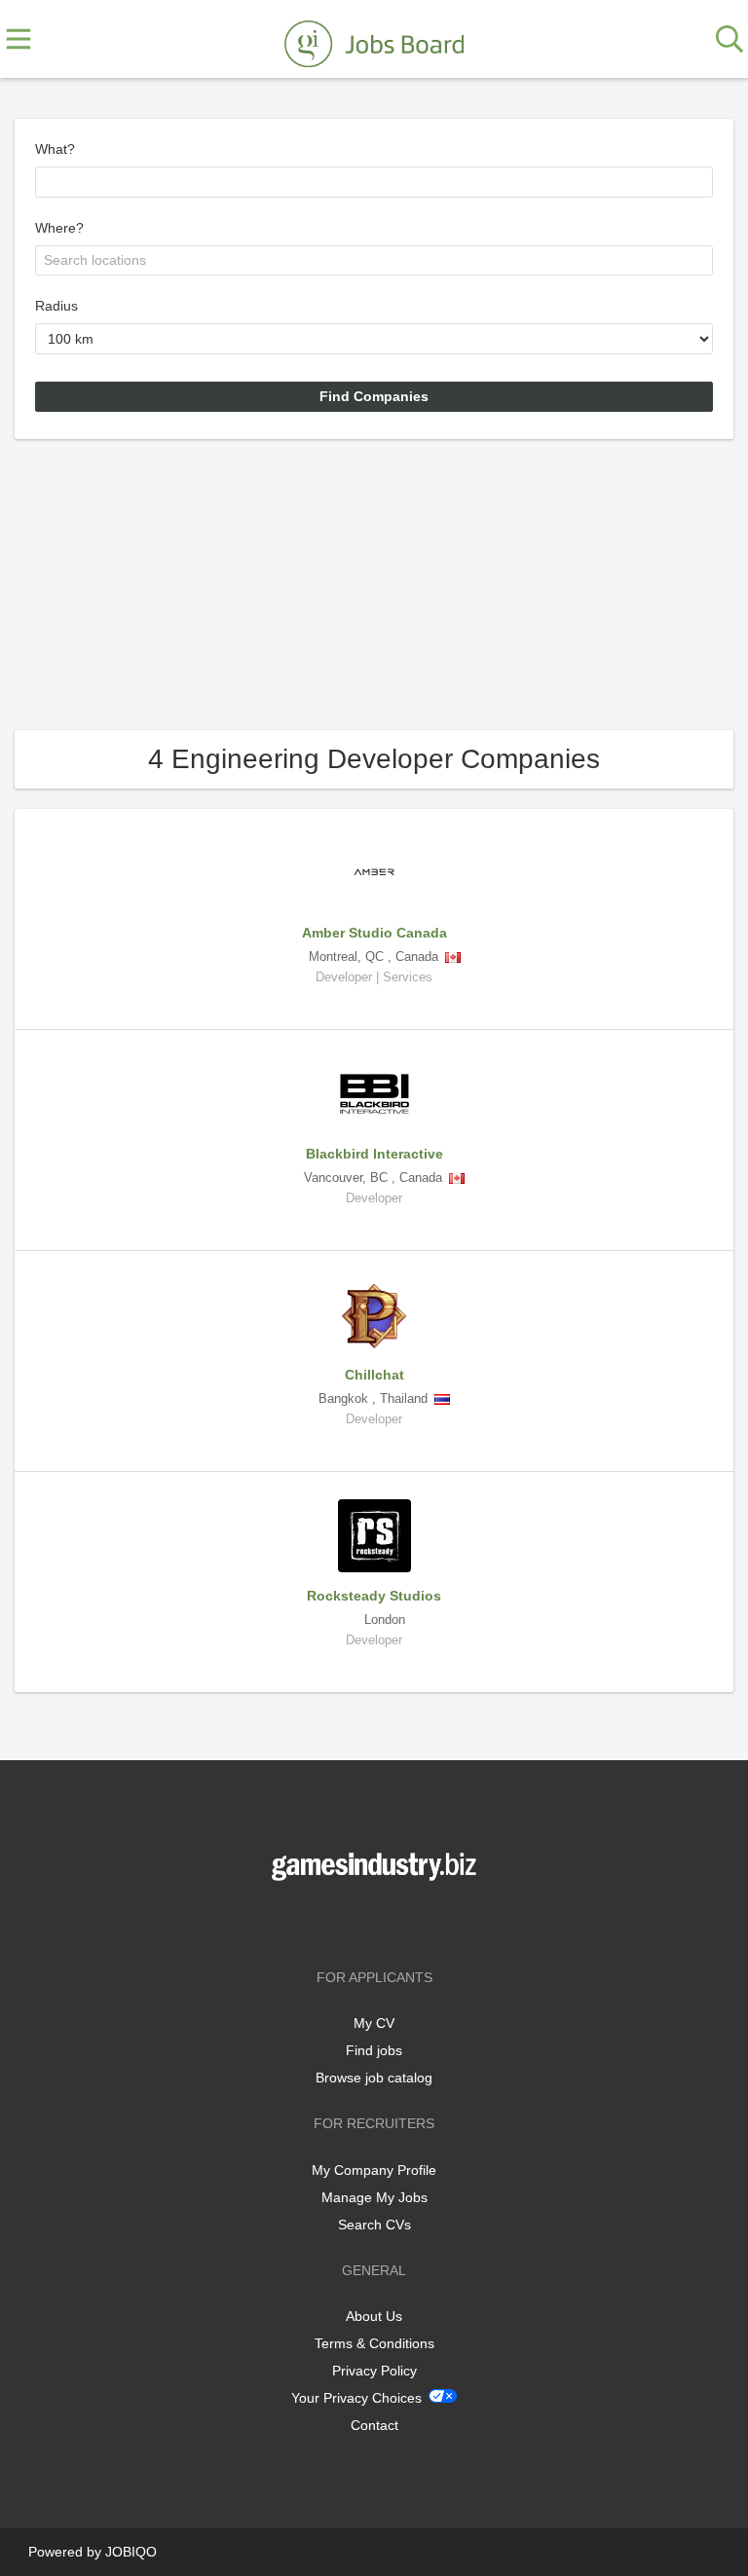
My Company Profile (374, 2170)
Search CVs (374, 2225)
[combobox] (374, 182)
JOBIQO (131, 2552)
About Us (374, 2316)
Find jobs (374, 2050)
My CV (374, 2023)
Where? (59, 228)
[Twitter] (377, 1921)
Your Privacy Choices (356, 2398)
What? (55, 149)
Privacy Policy (374, 2371)
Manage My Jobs (374, 2197)
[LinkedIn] (406, 1921)
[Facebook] (345, 1921)
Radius (56, 306)
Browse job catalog (374, 2078)
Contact (374, 2425)
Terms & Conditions (374, 2343)
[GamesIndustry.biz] (374, 40)
